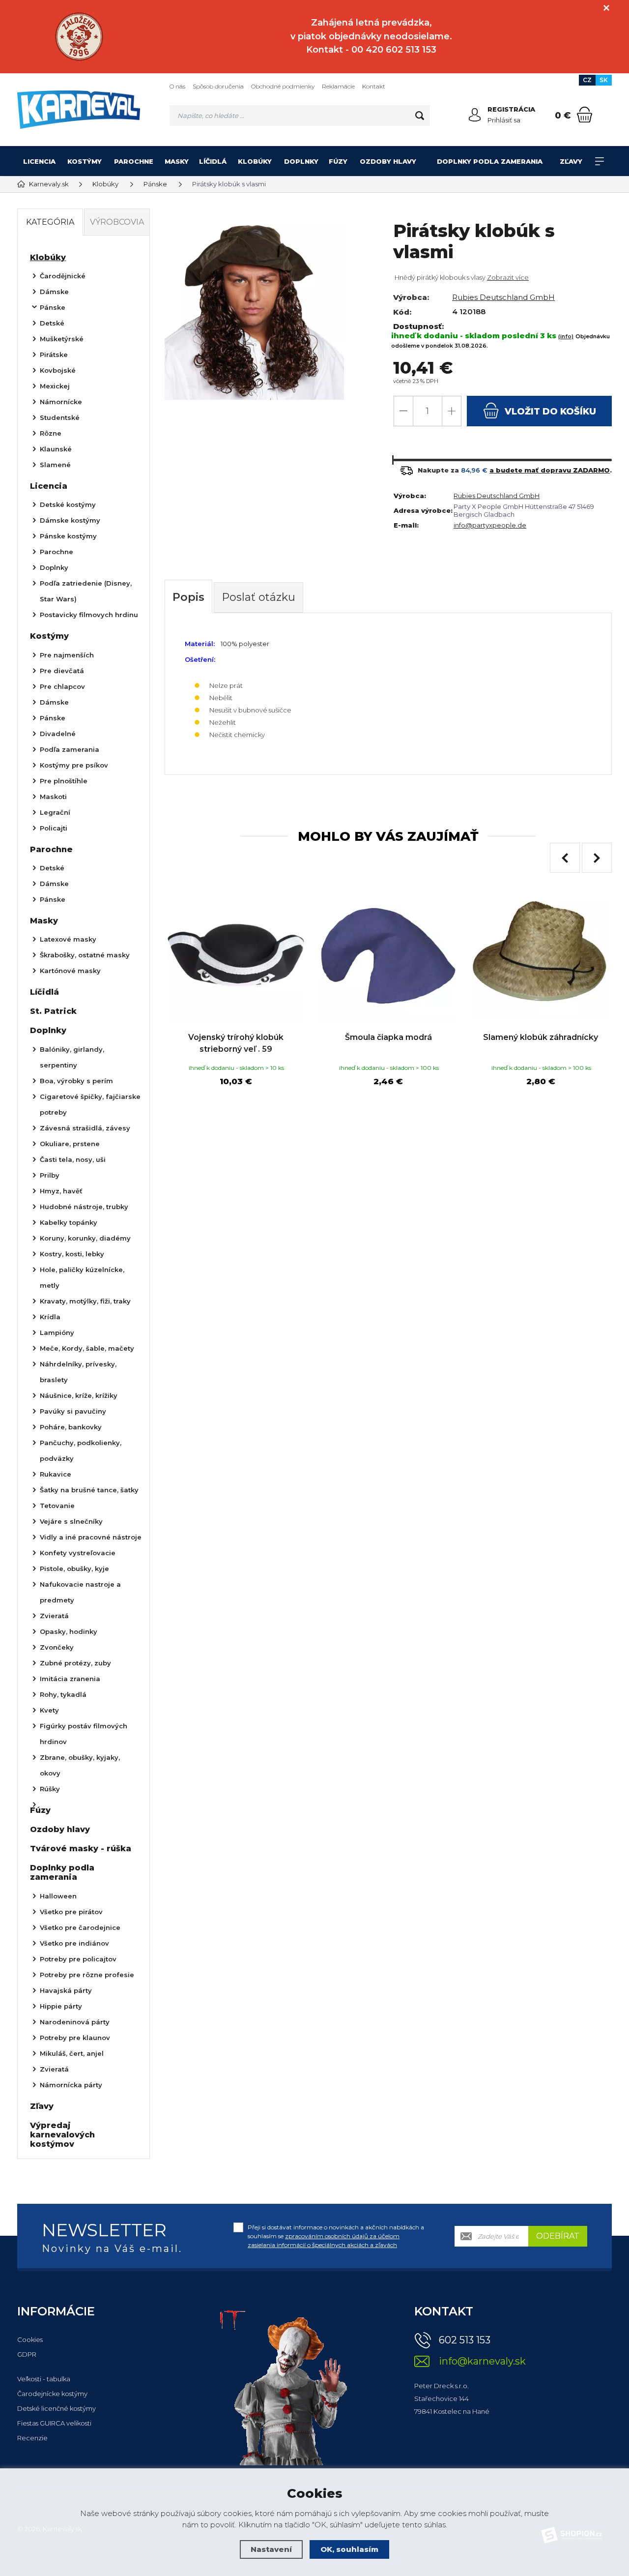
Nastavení (271, 2549)
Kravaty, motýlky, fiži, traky (85, 1301)
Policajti (54, 828)
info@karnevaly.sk (482, 2361)
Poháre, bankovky (71, 1427)
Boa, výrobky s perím (76, 1081)
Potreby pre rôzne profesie (87, 1975)
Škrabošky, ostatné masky (85, 955)
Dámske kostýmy (70, 520)
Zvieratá (54, 1616)
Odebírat (558, 2236)
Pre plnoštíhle (64, 781)
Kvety (49, 1710)
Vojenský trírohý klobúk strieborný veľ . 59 (236, 1043)
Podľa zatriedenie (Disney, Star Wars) (86, 591)
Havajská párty (66, 1990)
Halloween (58, 1896)
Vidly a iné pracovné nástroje (91, 1537)
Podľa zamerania (70, 749)
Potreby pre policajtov (78, 1959)
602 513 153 (465, 2340)
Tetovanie (57, 1506)
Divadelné (58, 734)
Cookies (30, 2339)
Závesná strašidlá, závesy (85, 1128)
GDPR (27, 2354)
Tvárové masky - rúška (81, 1849)
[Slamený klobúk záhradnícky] (541, 956)
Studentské (60, 417)
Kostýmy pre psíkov (74, 765)
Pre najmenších (67, 655)
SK (604, 80)
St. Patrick (53, 1011)
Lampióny (57, 1332)
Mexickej (55, 386)
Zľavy (571, 161)
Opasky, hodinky (69, 1631)
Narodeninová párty (75, 2022)
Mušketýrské (62, 339)
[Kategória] (600, 161)
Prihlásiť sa (504, 120)
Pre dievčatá (62, 671)
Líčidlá (213, 161)
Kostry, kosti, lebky (72, 1254)
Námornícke (61, 402)
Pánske (53, 307)
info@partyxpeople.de (490, 525)
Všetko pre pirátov (71, 1912)
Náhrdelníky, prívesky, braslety (78, 1372)
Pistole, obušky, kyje (74, 1569)
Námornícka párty (71, 2085)
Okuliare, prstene (70, 1144)
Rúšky (50, 1789)
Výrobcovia (117, 222)
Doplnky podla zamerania (490, 161)
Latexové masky (68, 939)
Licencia (39, 161)
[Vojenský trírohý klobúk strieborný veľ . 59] (236, 956)
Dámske (54, 292)
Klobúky (255, 161)
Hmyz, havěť (61, 1191)
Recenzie (32, 2438)
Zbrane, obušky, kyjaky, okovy (80, 1765)
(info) (566, 336)
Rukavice (56, 1474)
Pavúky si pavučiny (73, 1411)
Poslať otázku (258, 597)
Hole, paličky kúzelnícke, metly (82, 1277)
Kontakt (374, 86)
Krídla (50, 1317)
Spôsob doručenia (218, 86)
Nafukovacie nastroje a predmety (80, 1592)
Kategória (50, 222)
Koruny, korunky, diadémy (85, 1238)
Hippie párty (61, 2006)
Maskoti (53, 797)
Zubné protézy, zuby (75, 1663)
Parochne (134, 161)
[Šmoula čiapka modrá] (388, 956)
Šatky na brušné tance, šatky (89, 1490)
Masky (177, 161)
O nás (177, 86)
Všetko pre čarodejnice (80, 1927)
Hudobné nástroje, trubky (84, 1207)
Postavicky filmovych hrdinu (89, 615)
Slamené (55, 465)
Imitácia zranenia (70, 1679)
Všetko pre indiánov (74, 1943)
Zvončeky (57, 1647)
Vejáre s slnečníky (71, 1521)
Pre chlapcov (62, 686)
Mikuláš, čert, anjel (72, 2053)
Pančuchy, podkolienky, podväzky (81, 1451)
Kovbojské (58, 370)
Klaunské (56, 449)
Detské (52, 323)
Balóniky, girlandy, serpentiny (72, 1057)
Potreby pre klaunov (75, 2038)
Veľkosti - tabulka (44, 2379)
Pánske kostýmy (68, 536)
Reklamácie (338, 86)
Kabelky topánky (69, 1222)
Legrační (55, 812)
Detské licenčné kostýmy (57, 2408)
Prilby (50, 1175)
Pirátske (54, 355)
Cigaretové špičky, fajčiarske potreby (90, 1104)
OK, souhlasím (349, 2549)
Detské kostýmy (68, 504)
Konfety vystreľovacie (78, 1553)
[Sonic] (79, 37)
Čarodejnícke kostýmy (52, 2394)
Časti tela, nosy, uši (73, 1159)
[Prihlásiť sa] (475, 115)
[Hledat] (420, 116)
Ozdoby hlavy (388, 161)
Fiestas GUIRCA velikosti (54, 2423)
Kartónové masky (70, 971)
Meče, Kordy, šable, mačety (87, 1348)
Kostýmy (85, 161)
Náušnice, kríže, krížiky (79, 1395)
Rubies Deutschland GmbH (503, 297)
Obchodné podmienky (283, 86)
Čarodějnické (63, 276)
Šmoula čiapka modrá (388, 1037)
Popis (188, 597)
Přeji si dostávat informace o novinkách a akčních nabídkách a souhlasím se (336, 2236)
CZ (587, 80)
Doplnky (301, 161)
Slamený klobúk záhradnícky (541, 1037)
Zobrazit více (508, 277)
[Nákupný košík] (585, 115)
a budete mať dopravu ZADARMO (550, 470)
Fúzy (338, 161)
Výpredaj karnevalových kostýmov (62, 2135)
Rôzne (51, 433)
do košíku (550, 412)
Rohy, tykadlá (63, 1694)
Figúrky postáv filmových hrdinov (84, 1734)
